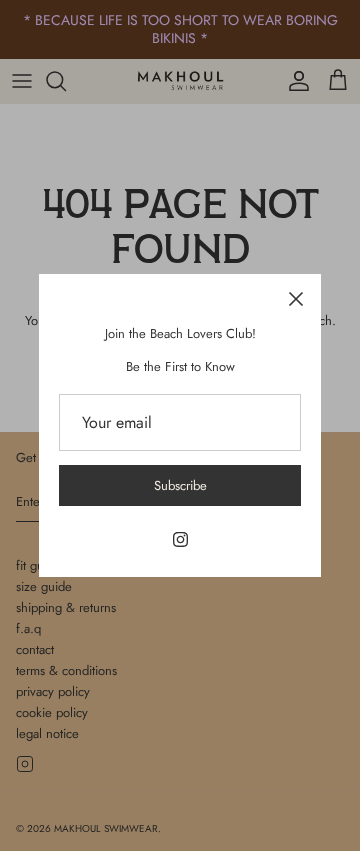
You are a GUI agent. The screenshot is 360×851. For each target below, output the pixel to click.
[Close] (296, 299)
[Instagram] (180, 539)
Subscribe (180, 485)
